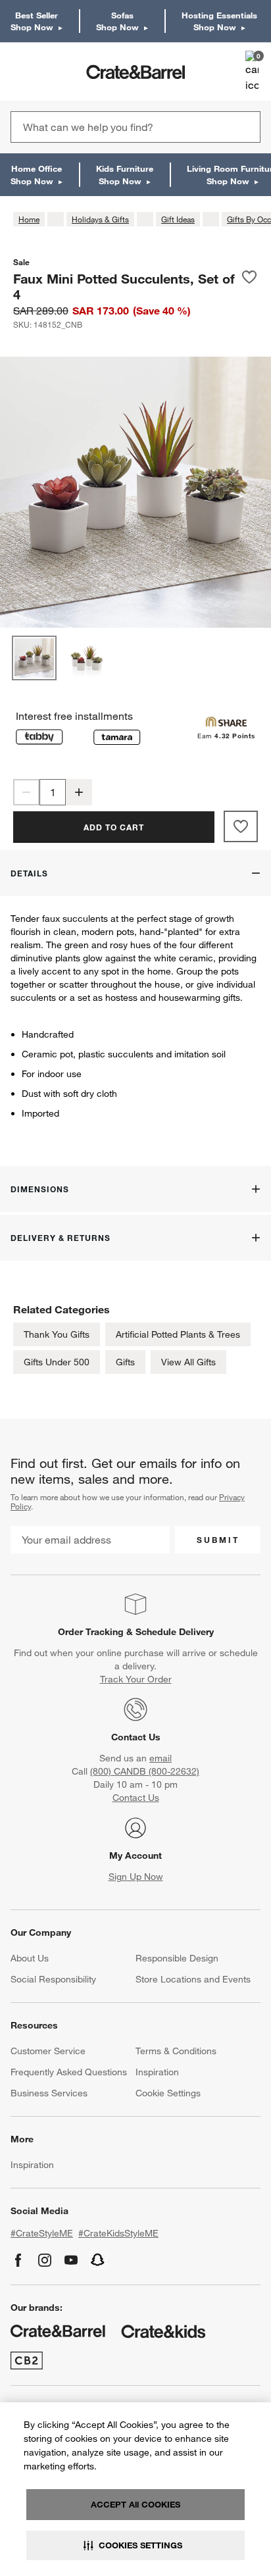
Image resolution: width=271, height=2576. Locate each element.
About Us (30, 1958)
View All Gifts (188, 1362)
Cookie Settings (168, 2093)
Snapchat (98, 2260)
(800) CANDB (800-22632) (145, 1771)
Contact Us (136, 1737)
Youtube (71, 2260)
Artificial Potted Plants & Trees (178, 1334)
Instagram (45, 2260)
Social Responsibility (53, 1979)
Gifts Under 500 (57, 1362)
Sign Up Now (136, 1877)
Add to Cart (114, 827)
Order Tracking (91, 1632)
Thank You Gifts (57, 1334)
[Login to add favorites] (249, 286)
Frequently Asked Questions (69, 2072)
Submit (218, 1540)
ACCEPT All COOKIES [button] (135, 2504)
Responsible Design (177, 1958)
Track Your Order (136, 1679)
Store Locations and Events (193, 1979)
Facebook (18, 2260)
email (160, 1758)
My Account (135, 1856)
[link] (48, 72)
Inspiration (157, 2072)
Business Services (49, 2093)
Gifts (125, 1362)
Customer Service (48, 2051)
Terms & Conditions (176, 2051)
